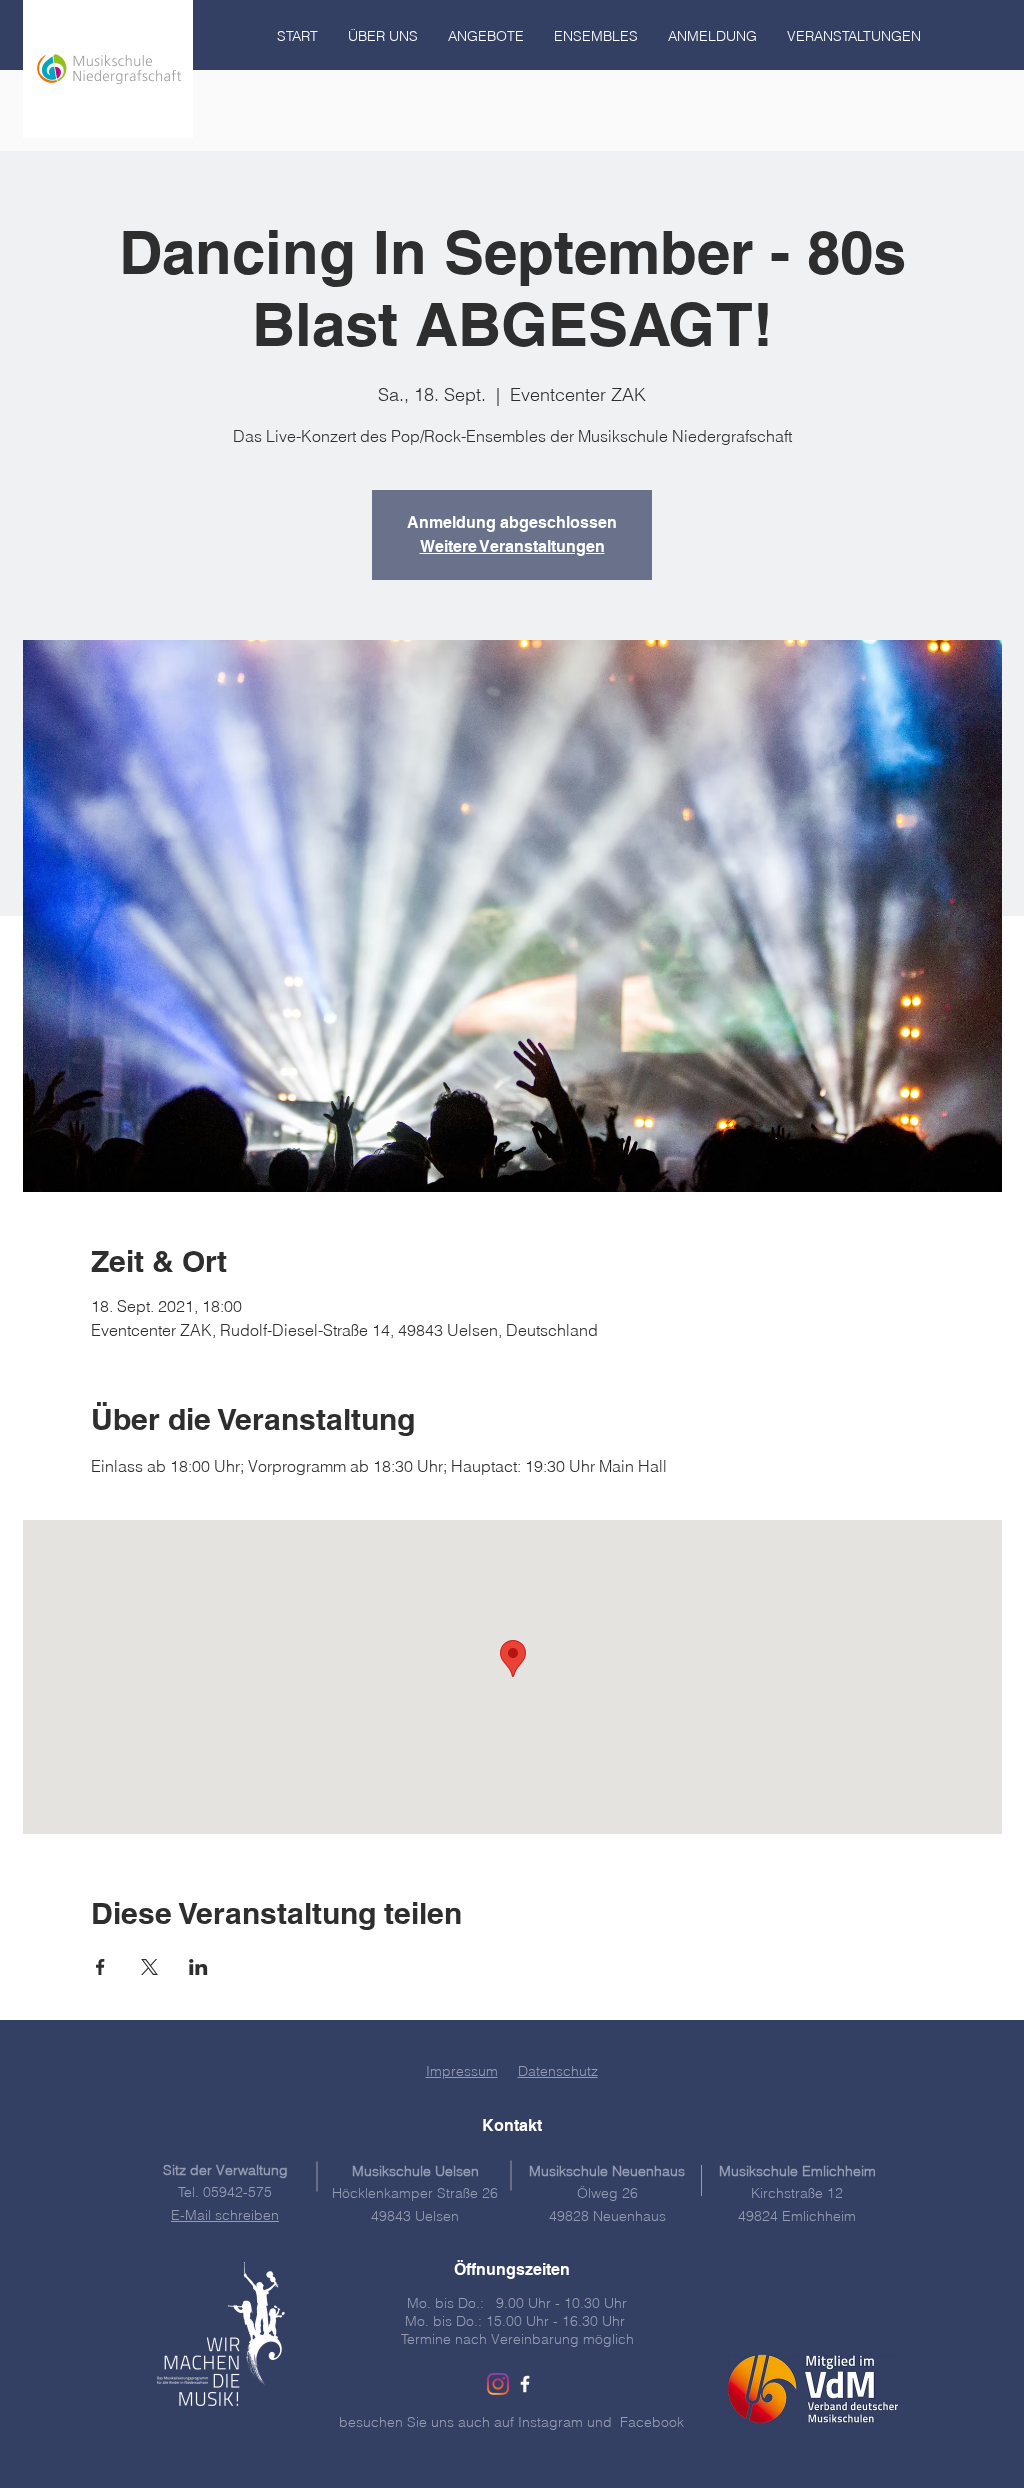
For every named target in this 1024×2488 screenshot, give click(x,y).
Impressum (462, 2071)
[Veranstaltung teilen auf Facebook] (100, 1967)
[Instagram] (498, 2384)
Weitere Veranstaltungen (512, 546)
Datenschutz (558, 2071)
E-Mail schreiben (225, 2215)
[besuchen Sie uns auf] (525, 2384)
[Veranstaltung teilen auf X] (149, 1967)
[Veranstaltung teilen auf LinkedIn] (198, 1967)
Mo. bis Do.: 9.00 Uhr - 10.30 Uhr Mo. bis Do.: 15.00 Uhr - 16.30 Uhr (517, 2312)
